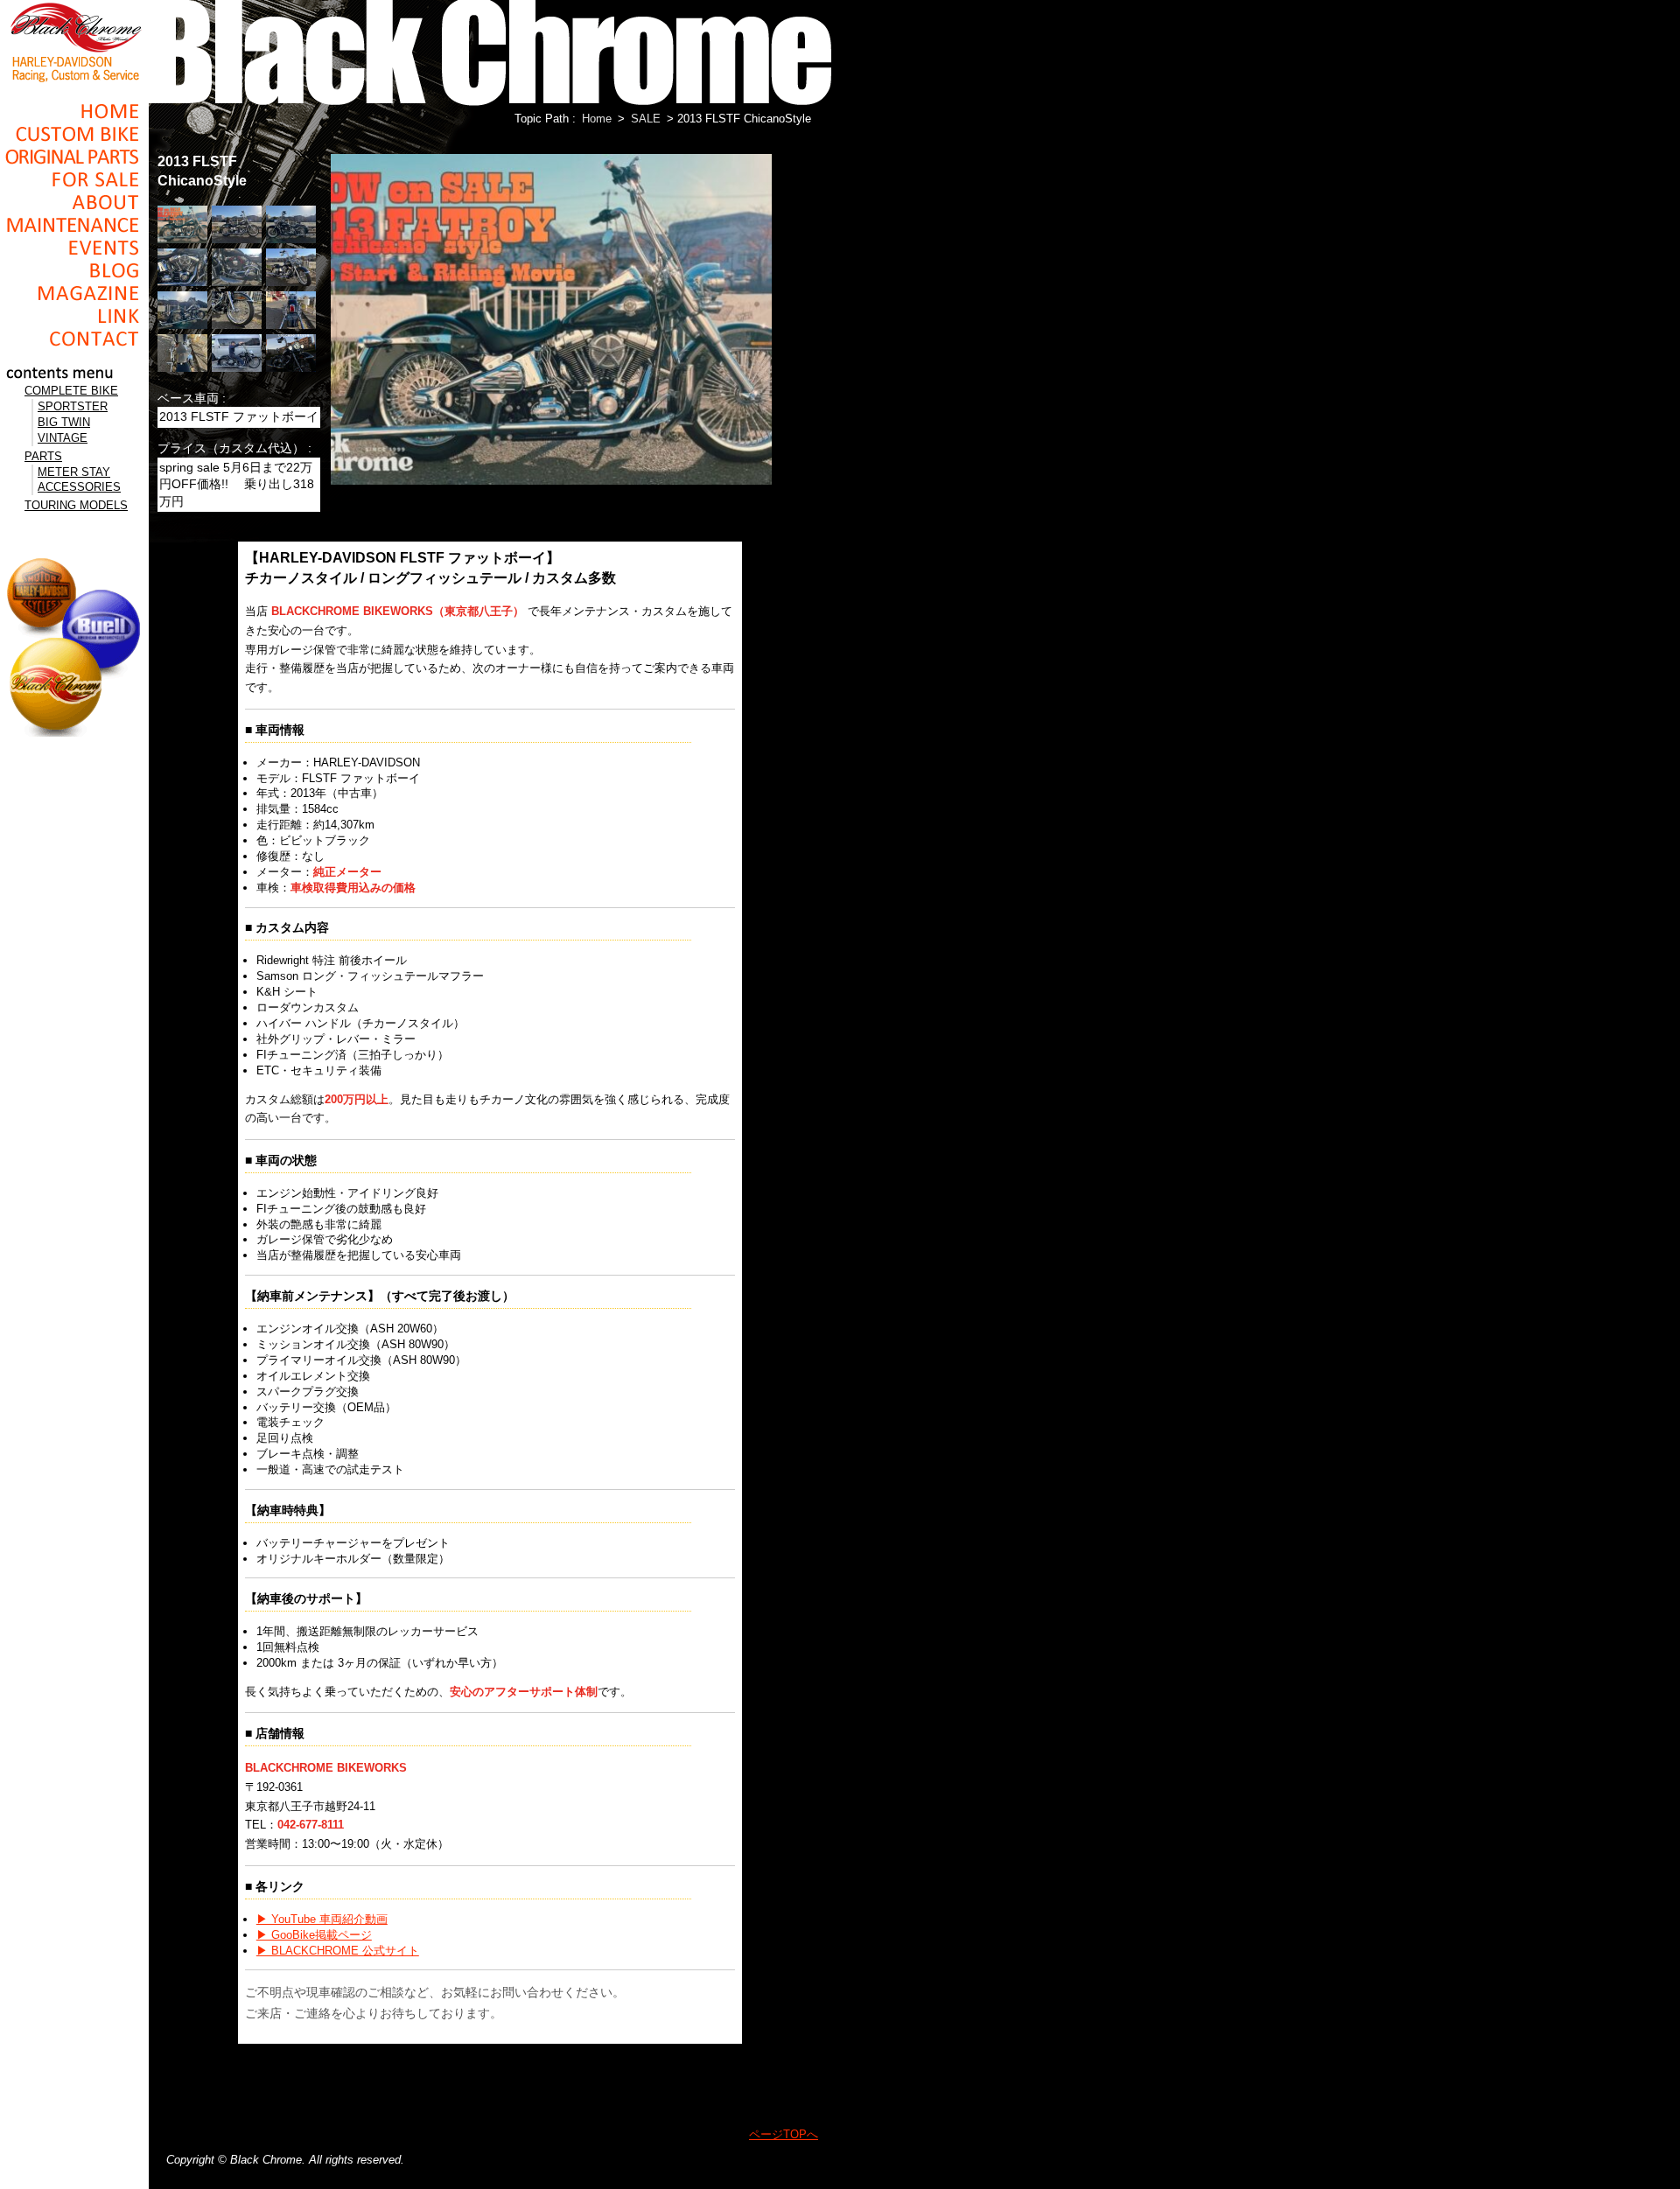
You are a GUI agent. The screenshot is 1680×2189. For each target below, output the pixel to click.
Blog (74, 270)
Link (74, 316)
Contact (74, 339)
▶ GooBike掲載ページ (314, 1935)
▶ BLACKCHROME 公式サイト (338, 1951)
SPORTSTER (73, 406)
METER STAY (74, 472)
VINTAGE (63, 438)
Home (74, 111)
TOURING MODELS (76, 505)
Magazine (74, 293)
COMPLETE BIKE (71, 391)
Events (74, 248)
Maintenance (74, 225)
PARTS (43, 456)
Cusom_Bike (74, 134)
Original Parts (74, 157)
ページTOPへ (784, 2134)
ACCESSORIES (79, 487)
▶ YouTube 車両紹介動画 (322, 1919)
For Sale (74, 179)
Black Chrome (74, 41)
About (74, 202)
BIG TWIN (64, 422)
